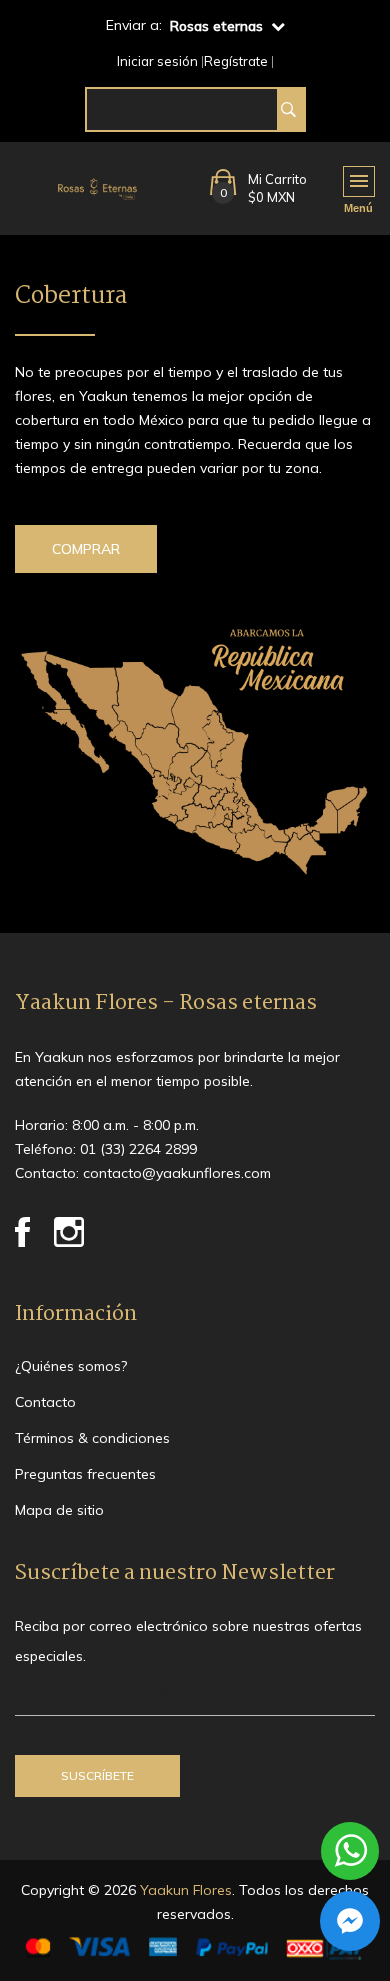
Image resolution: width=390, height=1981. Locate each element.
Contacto (45, 1402)
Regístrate (236, 61)
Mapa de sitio (59, 1510)
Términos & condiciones (92, 1438)
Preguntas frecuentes (85, 1474)
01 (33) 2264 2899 (138, 1149)
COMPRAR (86, 549)
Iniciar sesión (157, 61)
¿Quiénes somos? (71, 1366)
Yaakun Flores (184, 1890)
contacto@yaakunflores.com (177, 1173)
